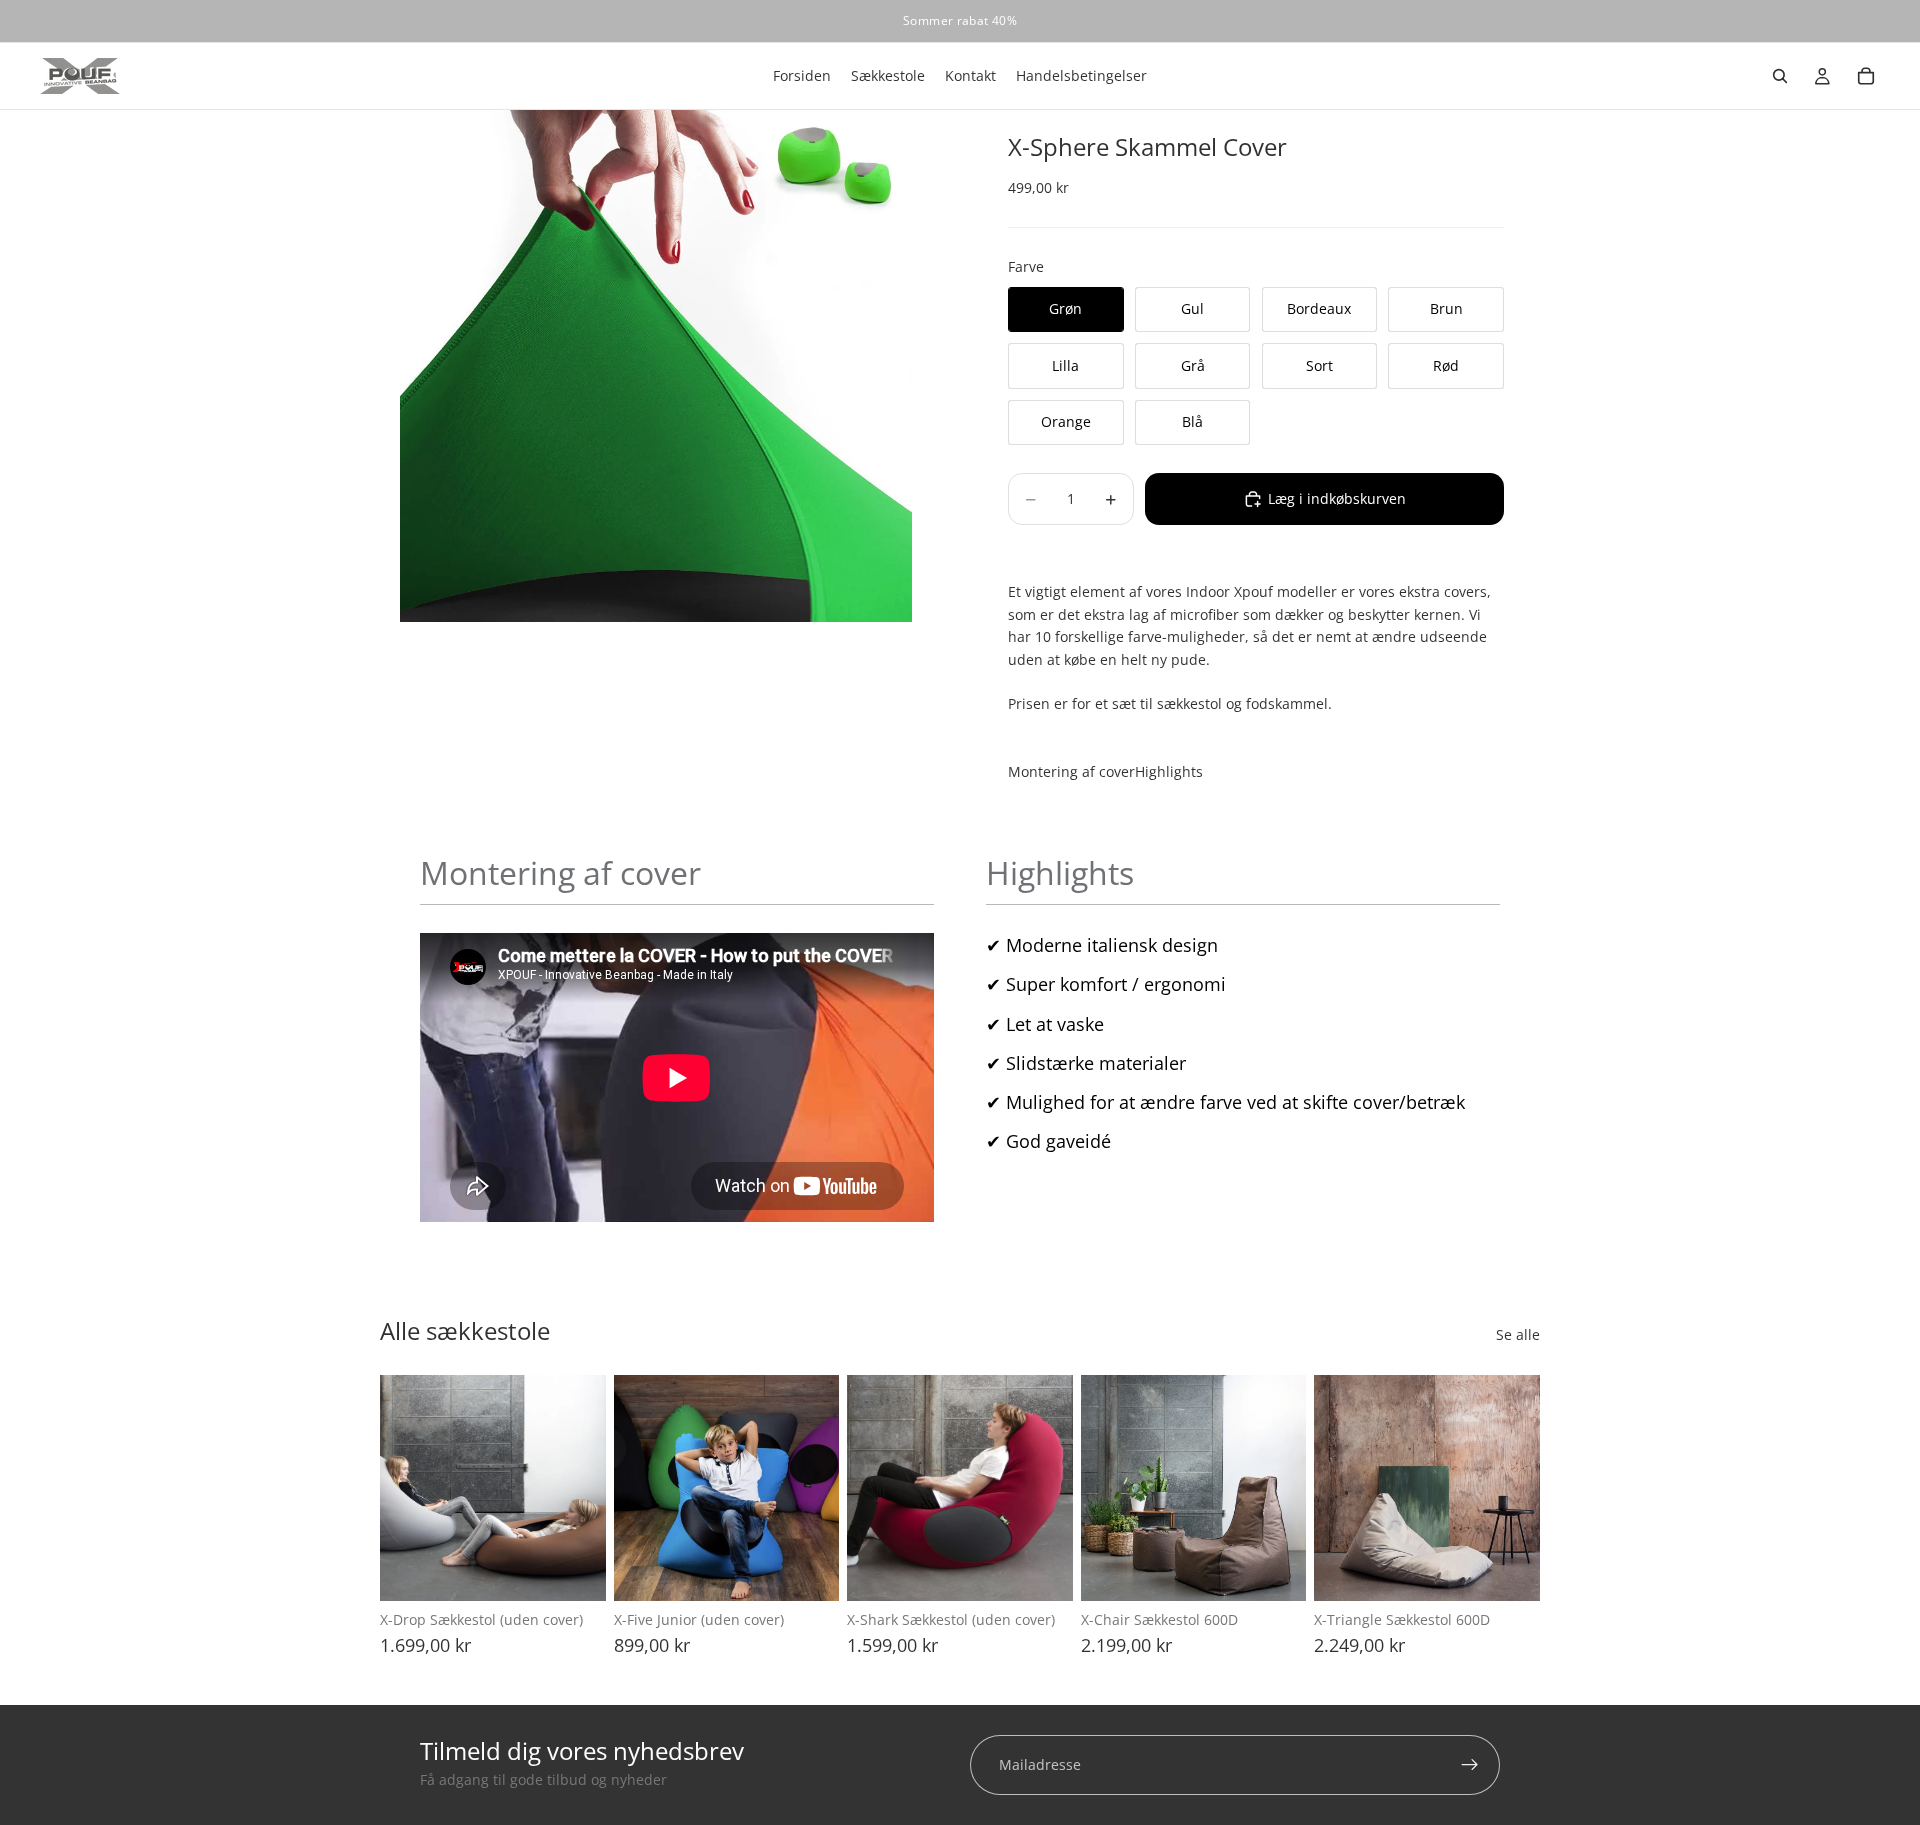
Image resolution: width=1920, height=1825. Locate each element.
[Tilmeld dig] (1470, 1765)
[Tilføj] (575, 1570)
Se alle (1518, 1334)
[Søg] (1780, 76)
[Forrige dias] (402, 1488)
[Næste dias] (584, 1488)
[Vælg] (1276, 1570)
